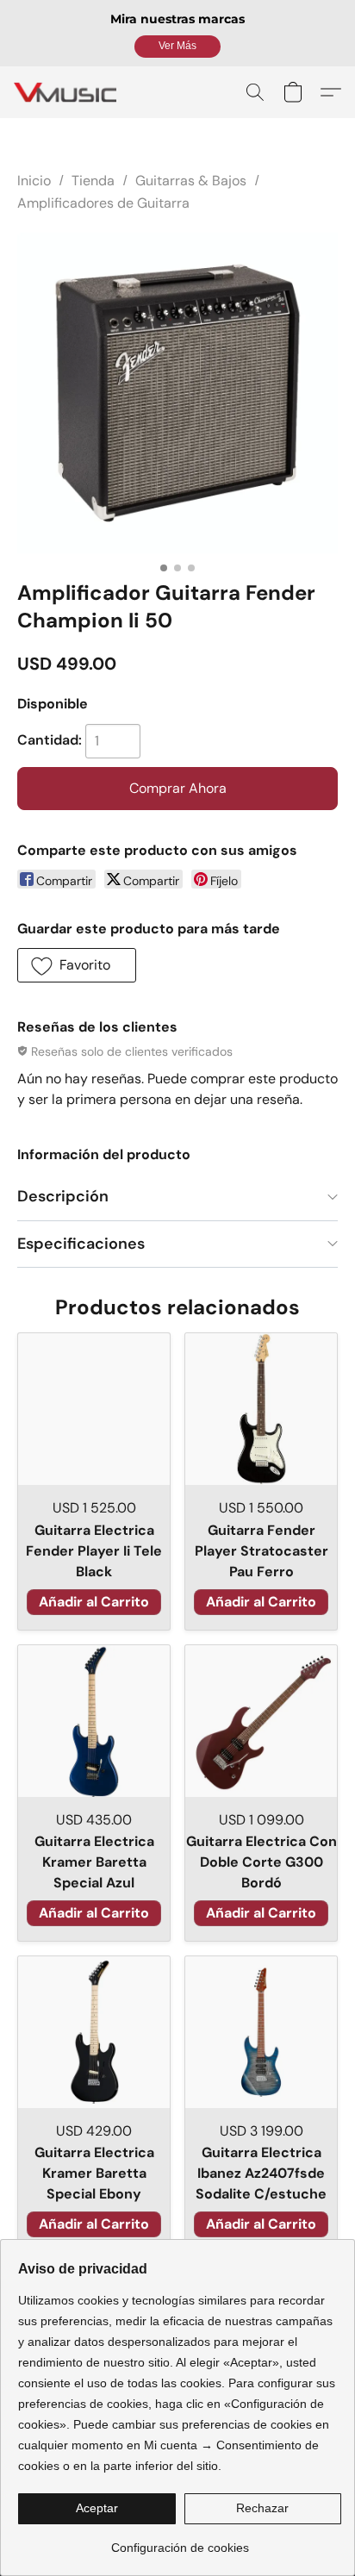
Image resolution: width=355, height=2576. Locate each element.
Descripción (63, 1196)
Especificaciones (81, 1244)
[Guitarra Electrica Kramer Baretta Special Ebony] (94, 2032)
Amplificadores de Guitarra (103, 203)
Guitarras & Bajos (191, 181)
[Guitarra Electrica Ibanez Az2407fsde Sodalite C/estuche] (261, 2032)
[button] (177, 47)
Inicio (34, 181)
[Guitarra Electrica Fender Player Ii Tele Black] (94, 1409)
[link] (180, 2541)
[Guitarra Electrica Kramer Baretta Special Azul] (94, 1721)
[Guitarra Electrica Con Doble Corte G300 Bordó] (261, 1721)
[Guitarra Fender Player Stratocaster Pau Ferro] (261, 1409)
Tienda (93, 181)
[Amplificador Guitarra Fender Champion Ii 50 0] (177, 393)
